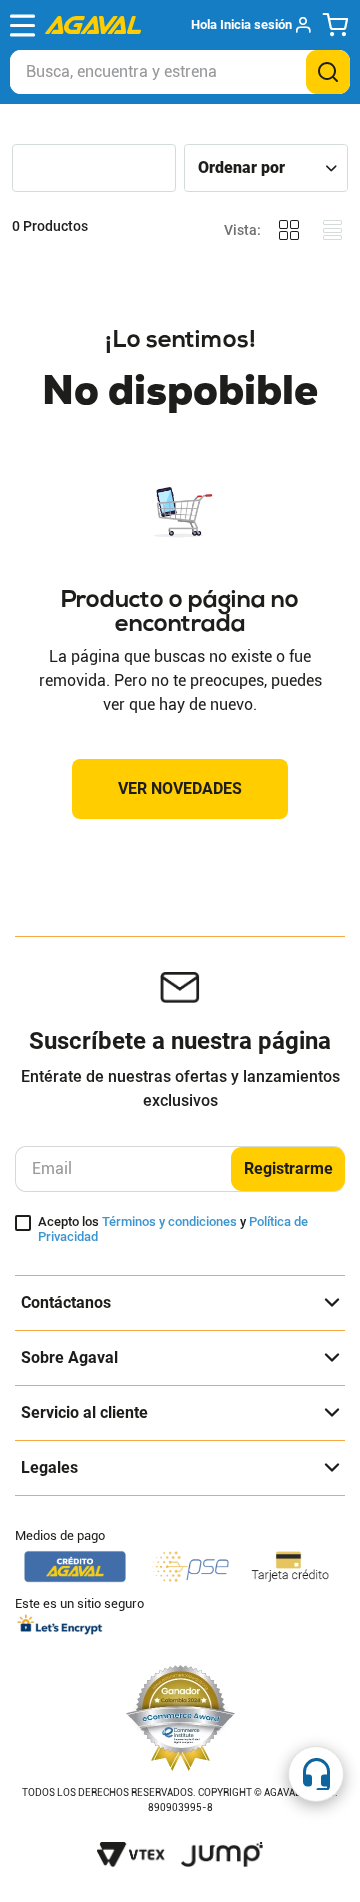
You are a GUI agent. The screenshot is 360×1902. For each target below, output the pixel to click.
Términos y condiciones (169, 1221)
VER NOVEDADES (180, 788)
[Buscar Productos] (328, 72)
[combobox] (180, 72)
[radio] (289, 230)
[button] (250, 25)
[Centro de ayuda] (316, 1774)
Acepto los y (173, 1229)
